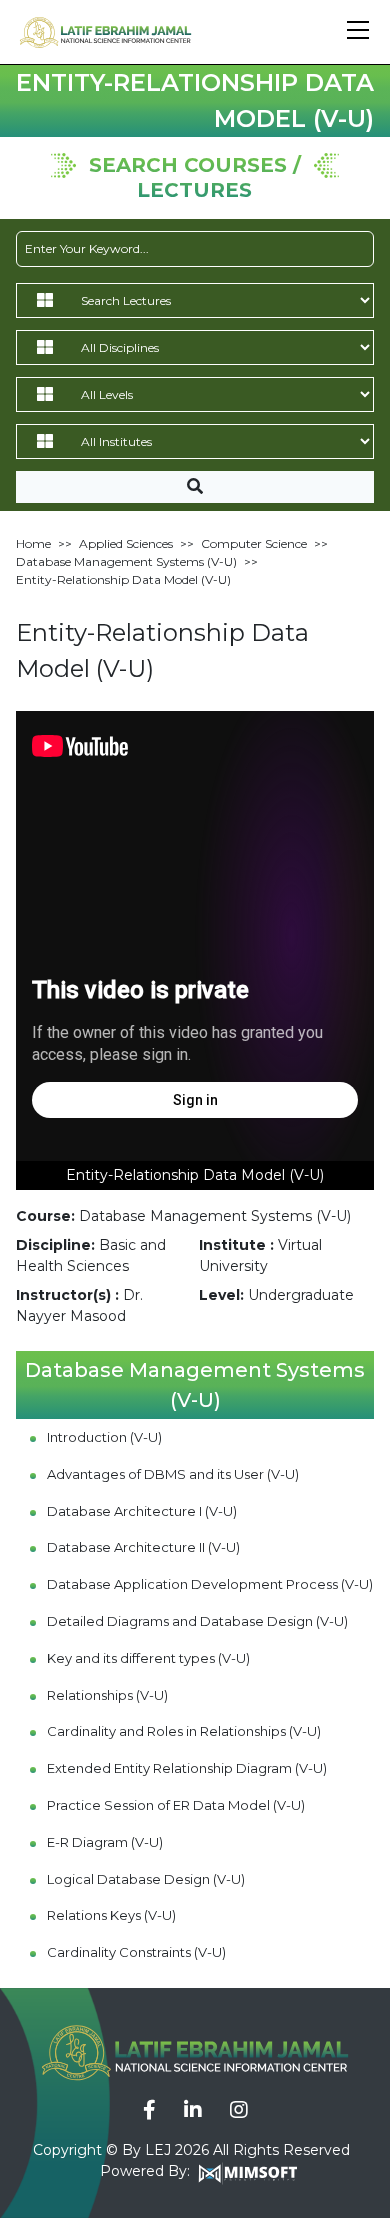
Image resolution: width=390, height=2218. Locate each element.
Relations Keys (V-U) (111, 1915)
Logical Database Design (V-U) (146, 1879)
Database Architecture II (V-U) (143, 1547)
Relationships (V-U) (107, 1695)
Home (33, 543)
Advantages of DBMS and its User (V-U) (173, 1474)
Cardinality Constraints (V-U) (136, 1952)
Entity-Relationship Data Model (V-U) (123, 579)
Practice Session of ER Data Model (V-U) (176, 1805)
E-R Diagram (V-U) (105, 1842)
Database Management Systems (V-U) (126, 561)
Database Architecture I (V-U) (142, 1511)
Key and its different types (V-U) (148, 1658)
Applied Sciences (126, 543)
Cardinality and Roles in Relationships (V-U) (184, 1731)
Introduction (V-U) (104, 1437)
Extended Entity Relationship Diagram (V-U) (187, 1768)
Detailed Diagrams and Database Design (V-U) (197, 1621)
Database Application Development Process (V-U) (210, 1584)
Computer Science (254, 543)
